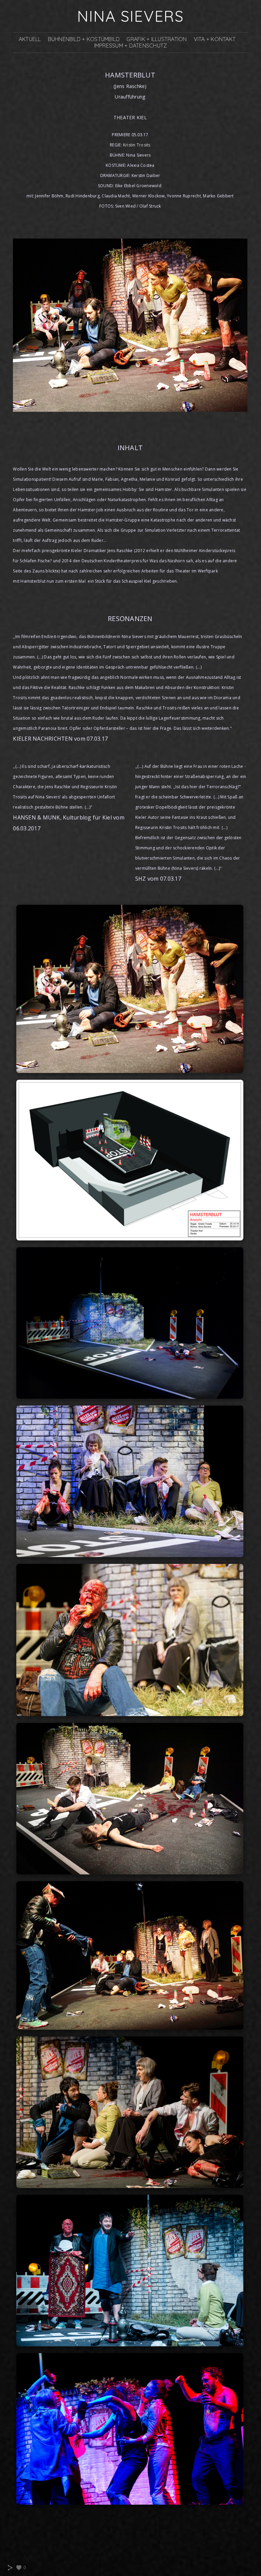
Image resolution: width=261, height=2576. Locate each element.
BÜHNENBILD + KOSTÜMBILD (84, 39)
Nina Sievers (130, 16)
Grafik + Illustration (156, 39)
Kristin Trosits (137, 145)
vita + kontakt (215, 39)
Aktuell (30, 39)
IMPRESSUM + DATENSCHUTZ (131, 46)
